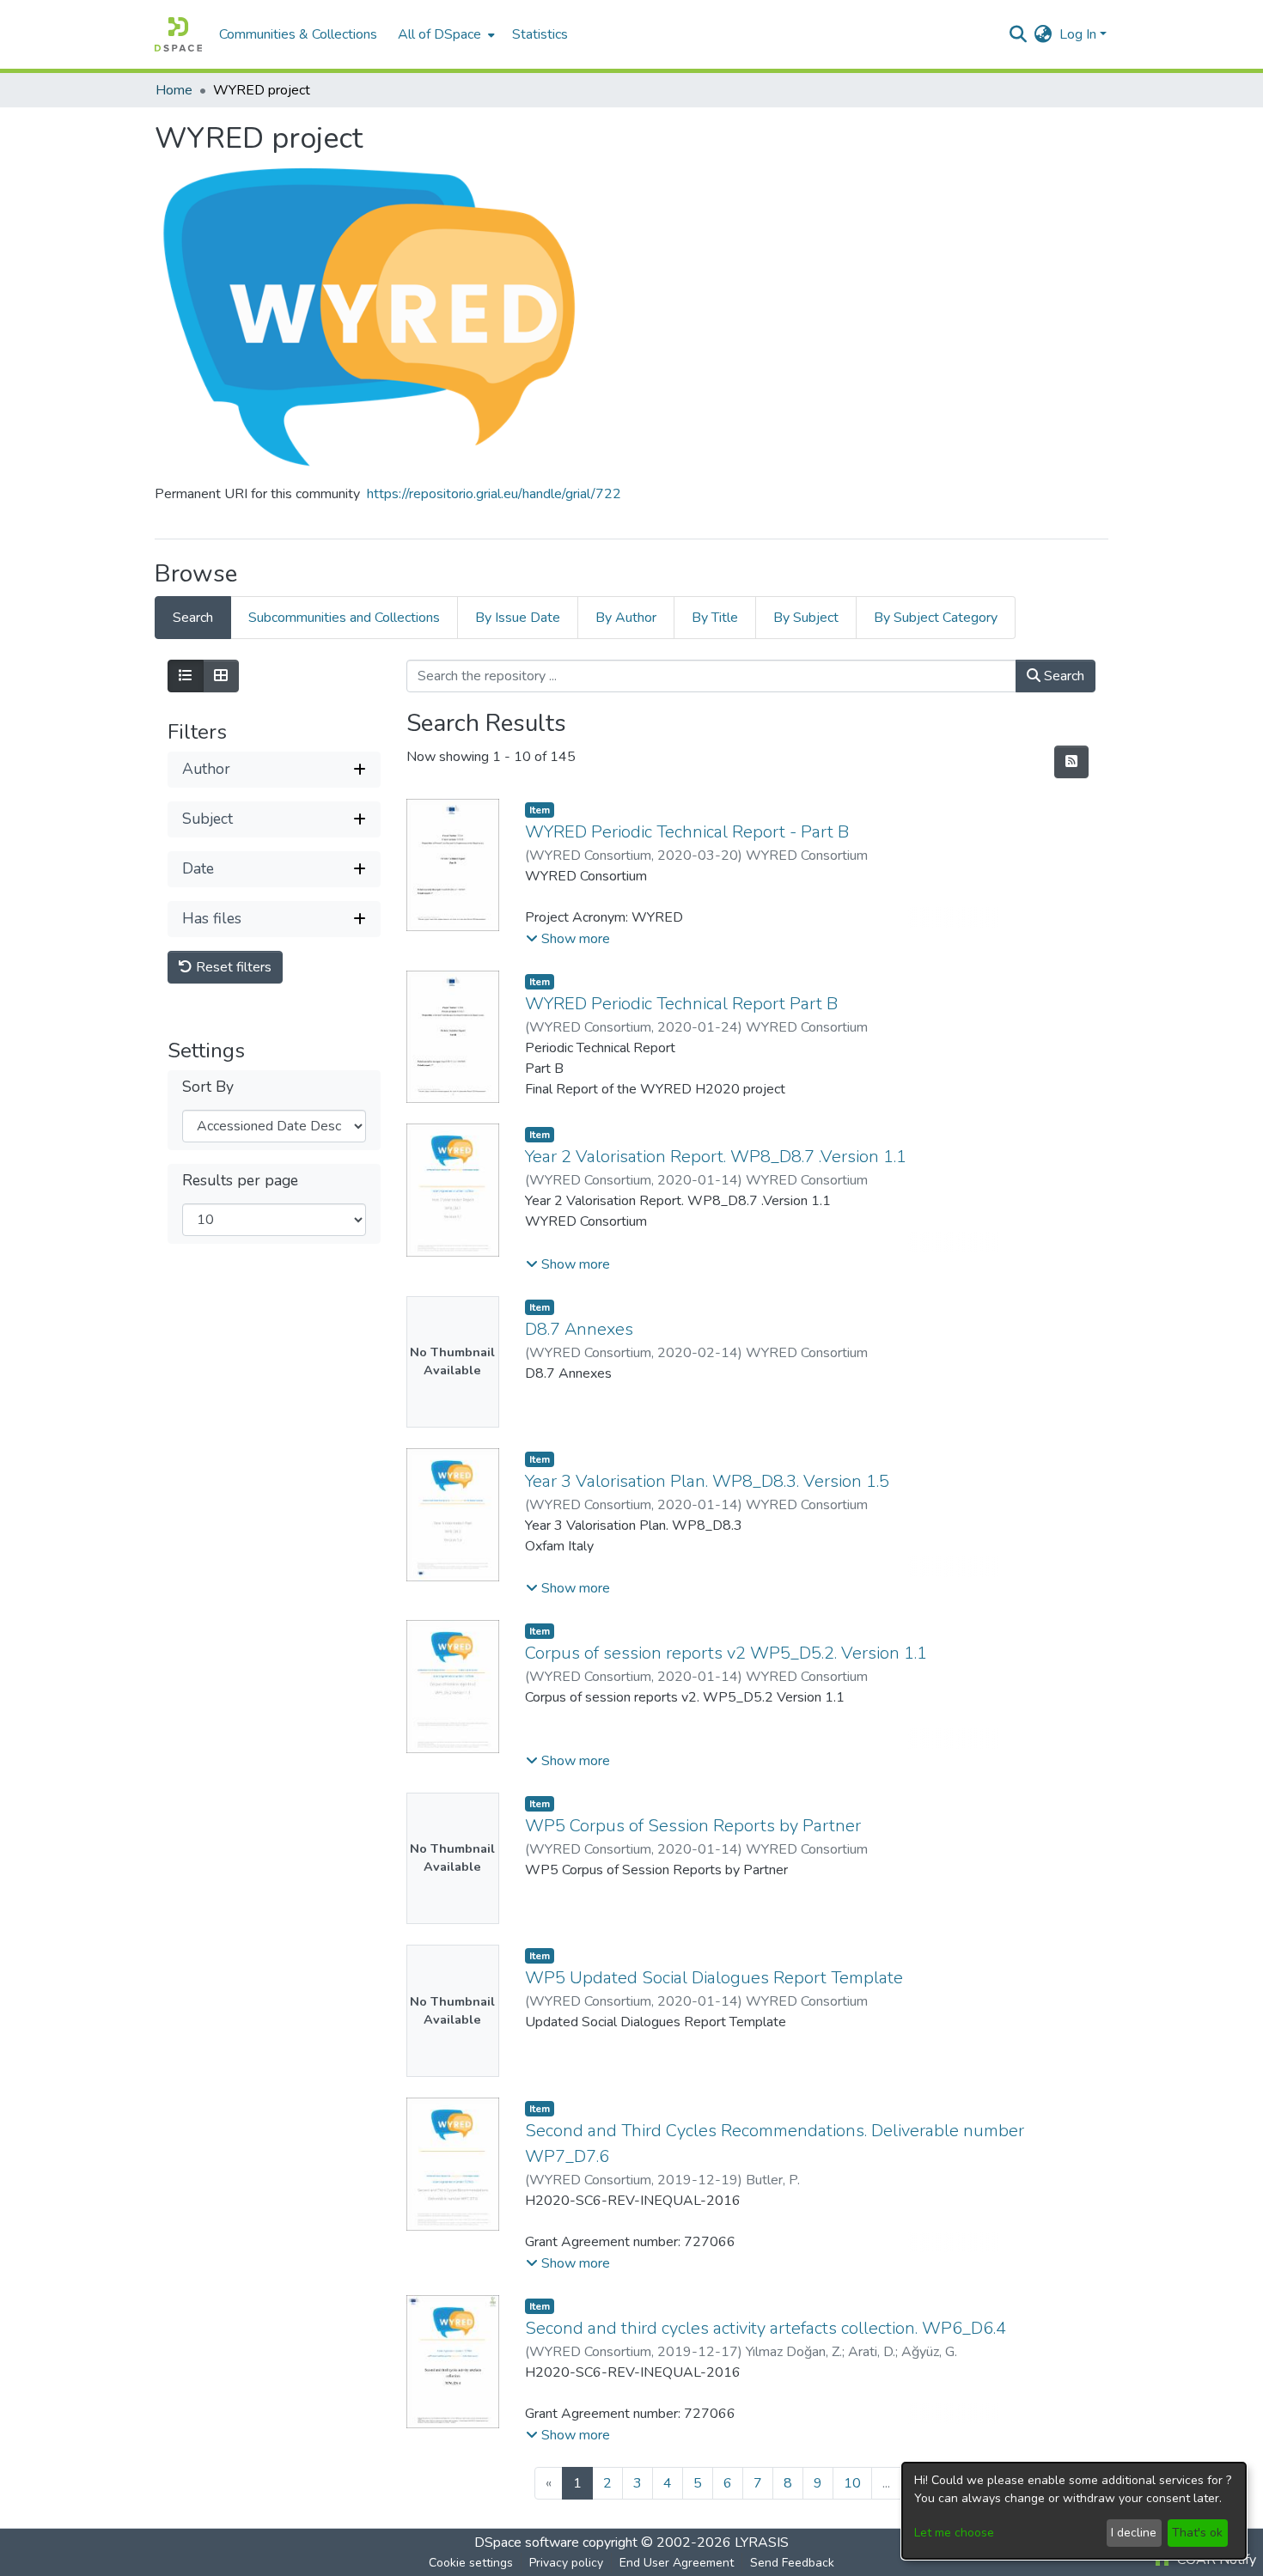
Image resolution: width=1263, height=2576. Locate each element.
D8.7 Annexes (579, 1329)
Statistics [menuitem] (540, 34)
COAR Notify (1215, 2560)
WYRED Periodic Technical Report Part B (681, 1004)
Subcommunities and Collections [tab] (344, 618)
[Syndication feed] (1071, 762)
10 (852, 2483)
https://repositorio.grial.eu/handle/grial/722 (494, 494)
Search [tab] (193, 618)
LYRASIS (762, 2543)
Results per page (240, 1181)
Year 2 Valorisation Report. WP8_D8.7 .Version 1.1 (716, 1157)
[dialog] (1074, 2511)
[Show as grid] (221, 676)
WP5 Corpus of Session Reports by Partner (693, 1826)
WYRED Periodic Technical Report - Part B (687, 832)
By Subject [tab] (806, 618)
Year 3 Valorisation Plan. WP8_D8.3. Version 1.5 (707, 1481)
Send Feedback (792, 2563)
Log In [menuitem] (1078, 34)
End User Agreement (677, 2563)
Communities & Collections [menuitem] (298, 34)
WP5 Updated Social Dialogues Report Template (714, 1978)
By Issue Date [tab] (518, 618)
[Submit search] (1019, 34)
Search (1062, 676)
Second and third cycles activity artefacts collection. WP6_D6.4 (766, 2328)
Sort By (208, 1087)
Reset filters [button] (232, 967)
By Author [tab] (626, 618)
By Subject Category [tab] (936, 618)
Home (174, 90)
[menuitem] (445, 34)
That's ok (1197, 2533)
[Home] (178, 34)
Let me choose (954, 2533)
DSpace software (527, 2543)
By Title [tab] (715, 618)
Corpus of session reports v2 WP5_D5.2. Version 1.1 (726, 1653)
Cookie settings (471, 2563)
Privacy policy (566, 2563)
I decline (1134, 2533)
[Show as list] (186, 676)
